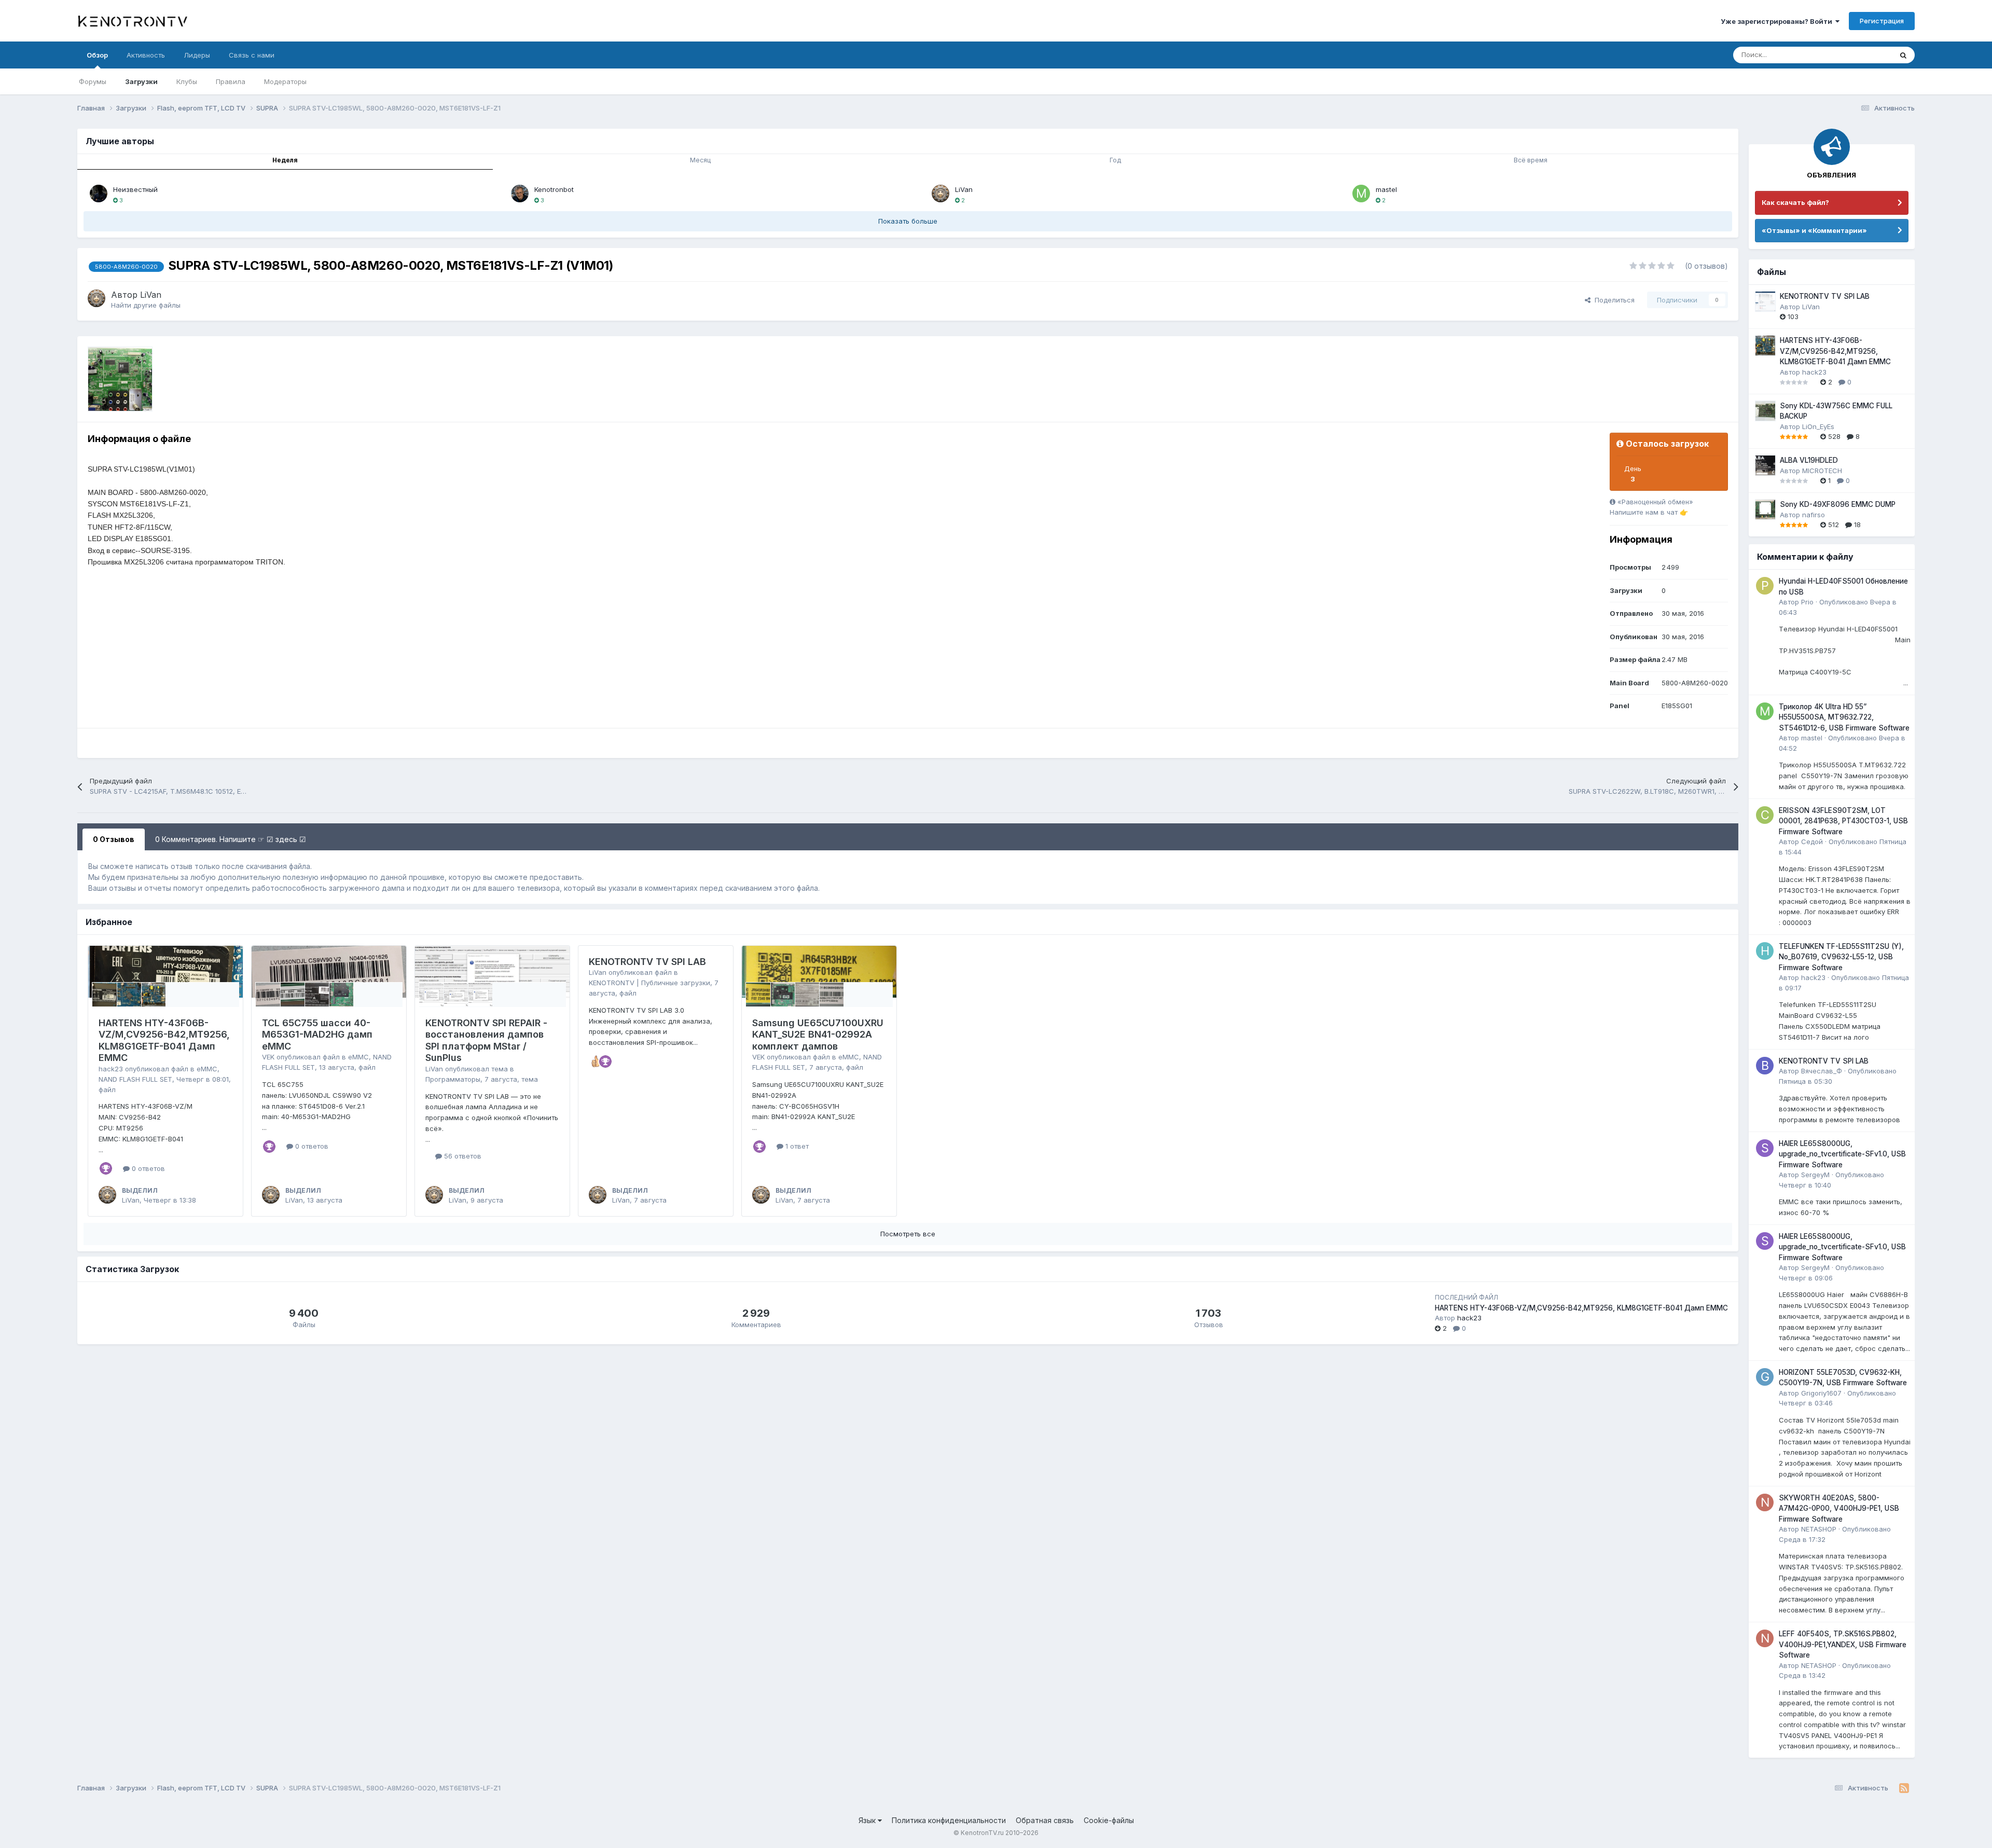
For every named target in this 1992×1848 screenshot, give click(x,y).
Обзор (97, 55)
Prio (1807, 602)
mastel (1386, 189)
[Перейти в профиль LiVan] (940, 194)
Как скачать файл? (1795, 202)
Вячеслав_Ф (1822, 1071)
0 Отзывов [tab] (114, 839)
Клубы (187, 81)
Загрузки (141, 81)
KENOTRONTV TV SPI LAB (647, 962)
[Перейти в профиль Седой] (1765, 815)
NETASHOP (1819, 1529)
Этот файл (1862, 55)
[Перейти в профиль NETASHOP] (1765, 1502)
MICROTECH (1822, 471)
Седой (1812, 842)
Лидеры (197, 55)
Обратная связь (1045, 1820)
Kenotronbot (554, 189)
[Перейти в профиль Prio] (1765, 586)
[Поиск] (1903, 55)
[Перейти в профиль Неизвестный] (99, 194)
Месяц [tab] (700, 160)
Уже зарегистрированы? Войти (1778, 21)
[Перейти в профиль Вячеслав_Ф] (1765, 1066)
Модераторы (285, 81)
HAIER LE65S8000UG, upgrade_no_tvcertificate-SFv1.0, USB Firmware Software (1842, 1154)
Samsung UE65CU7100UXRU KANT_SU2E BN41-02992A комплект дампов (818, 1035)
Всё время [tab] (1531, 160)
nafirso (1814, 515)
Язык (868, 1820)
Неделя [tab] (285, 160)
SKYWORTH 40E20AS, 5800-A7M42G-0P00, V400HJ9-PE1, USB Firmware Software (1839, 1508)
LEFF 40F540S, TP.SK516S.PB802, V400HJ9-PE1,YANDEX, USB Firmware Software (1843, 1644)
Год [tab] (1115, 160)
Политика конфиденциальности (949, 1820)
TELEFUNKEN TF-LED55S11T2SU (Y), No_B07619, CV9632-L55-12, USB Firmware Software (1841, 957)
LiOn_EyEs (1818, 426)
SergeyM (1815, 1175)
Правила (231, 81)
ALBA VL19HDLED (1809, 460)
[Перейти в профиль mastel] (1361, 194)
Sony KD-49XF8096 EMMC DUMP (1838, 504)
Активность (146, 55)
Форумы (93, 81)
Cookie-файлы (1109, 1820)
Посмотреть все (908, 1234)
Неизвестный (135, 189)
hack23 (111, 1069)
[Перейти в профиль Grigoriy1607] (1765, 1377)
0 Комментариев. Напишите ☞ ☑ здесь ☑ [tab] (231, 839)
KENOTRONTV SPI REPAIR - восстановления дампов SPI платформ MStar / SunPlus (486, 1040)
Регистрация (1882, 21)
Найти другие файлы (146, 305)
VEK (268, 1057)
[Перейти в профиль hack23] (1765, 951)
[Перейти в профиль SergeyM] (1765, 1148)
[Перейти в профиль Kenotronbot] (520, 194)
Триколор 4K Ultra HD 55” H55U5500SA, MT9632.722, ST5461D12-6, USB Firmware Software (1844, 717)
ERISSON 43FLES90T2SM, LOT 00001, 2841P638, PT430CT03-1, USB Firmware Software (1843, 821)
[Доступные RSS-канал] (1904, 1788)
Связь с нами (252, 55)
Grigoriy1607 (1821, 1393)
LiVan (964, 189)
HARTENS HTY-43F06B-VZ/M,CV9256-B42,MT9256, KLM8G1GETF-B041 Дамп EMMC (164, 1040)
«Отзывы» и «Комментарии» (1814, 230)
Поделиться (1613, 300)
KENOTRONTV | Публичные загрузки (649, 983)
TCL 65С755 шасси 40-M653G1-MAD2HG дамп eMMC (317, 1035)
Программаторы (453, 1079)
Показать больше (908, 221)
